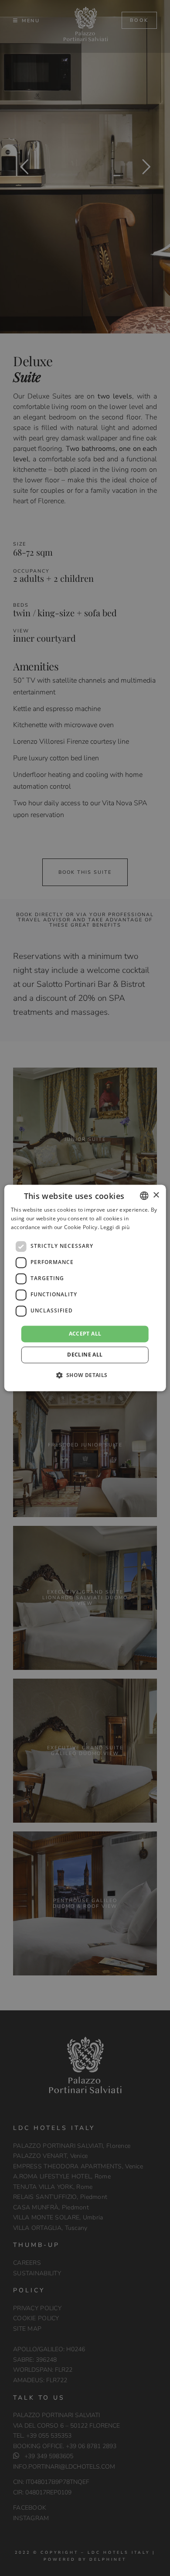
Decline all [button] (85, 1355)
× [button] (156, 1195)
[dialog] (85, 1288)
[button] (85, 1375)
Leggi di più (115, 1227)
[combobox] (144, 1195)
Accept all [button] (85, 1334)
